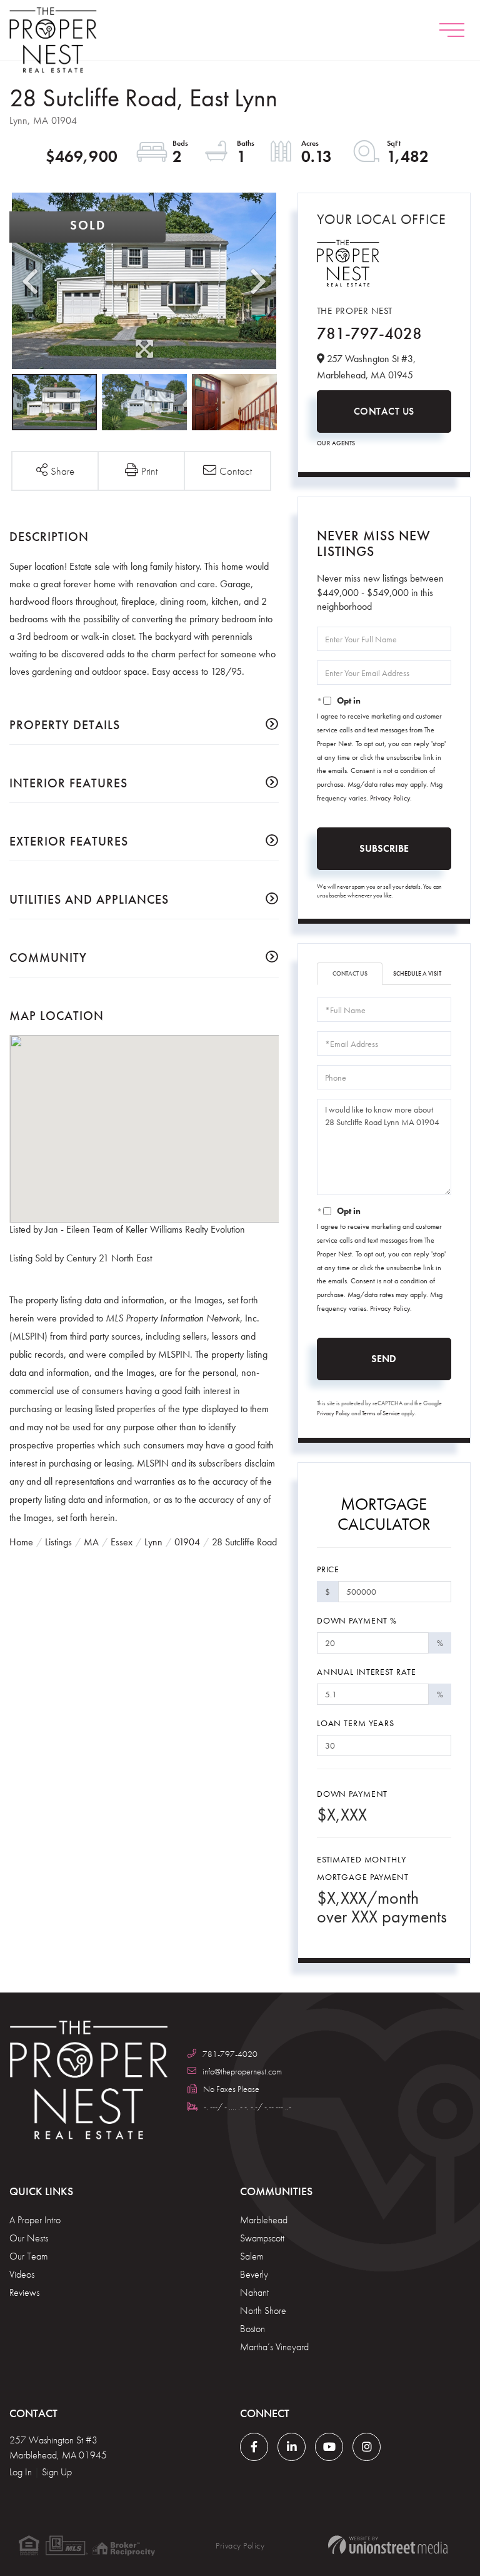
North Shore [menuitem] (263, 2311)
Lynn (153, 1542)
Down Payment (352, 1794)
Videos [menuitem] (22, 2274)
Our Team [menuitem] (28, 2256)
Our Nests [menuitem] (29, 2238)
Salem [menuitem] (252, 2256)
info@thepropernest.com (242, 2071)
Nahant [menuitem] (254, 2292)
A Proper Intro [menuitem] (35, 2220)
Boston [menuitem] (252, 2329)
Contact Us (384, 411)
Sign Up (57, 2472)
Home (21, 1542)
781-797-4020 (230, 2054)
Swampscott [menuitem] (262, 2238)
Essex (122, 1542)
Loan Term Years (356, 1723)
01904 (187, 1542)
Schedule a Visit (417, 973)
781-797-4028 (369, 333)
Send (384, 1359)
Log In (21, 2472)
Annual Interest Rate (367, 1672)
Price (328, 1569)
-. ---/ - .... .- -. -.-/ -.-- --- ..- (247, 2106)
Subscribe (384, 848)
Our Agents (336, 443)
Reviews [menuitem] (24, 2292)
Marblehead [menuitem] (264, 2220)
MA (91, 1542)
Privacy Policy (390, 798)
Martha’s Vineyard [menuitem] (274, 2347)
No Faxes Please (231, 2089)
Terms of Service (381, 1413)
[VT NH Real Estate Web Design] (387, 2545)
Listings (58, 1542)
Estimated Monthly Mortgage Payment (363, 1868)
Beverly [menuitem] (254, 2274)
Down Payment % (357, 1620)
